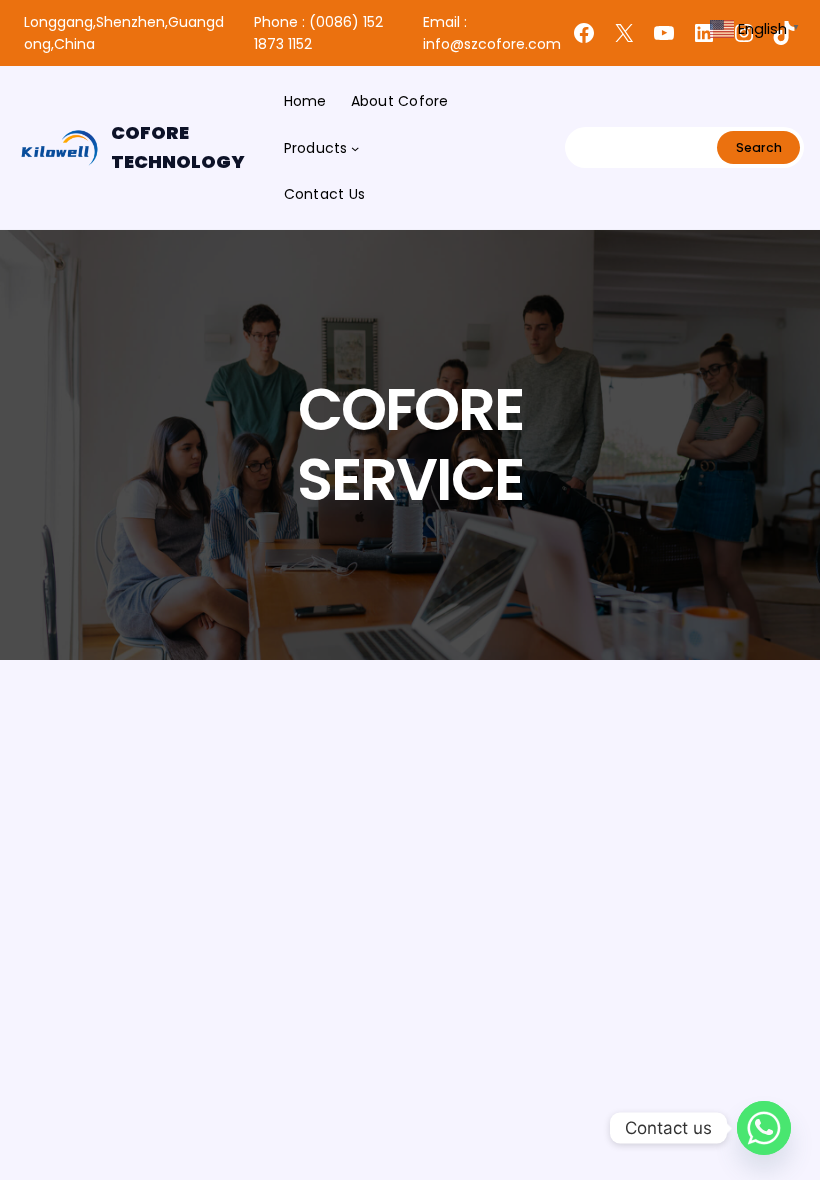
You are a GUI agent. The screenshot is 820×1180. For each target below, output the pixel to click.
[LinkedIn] (704, 33)
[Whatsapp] (764, 1128)
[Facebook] (584, 33)
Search (759, 147)
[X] (624, 33)
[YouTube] (664, 33)
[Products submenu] (355, 148)
